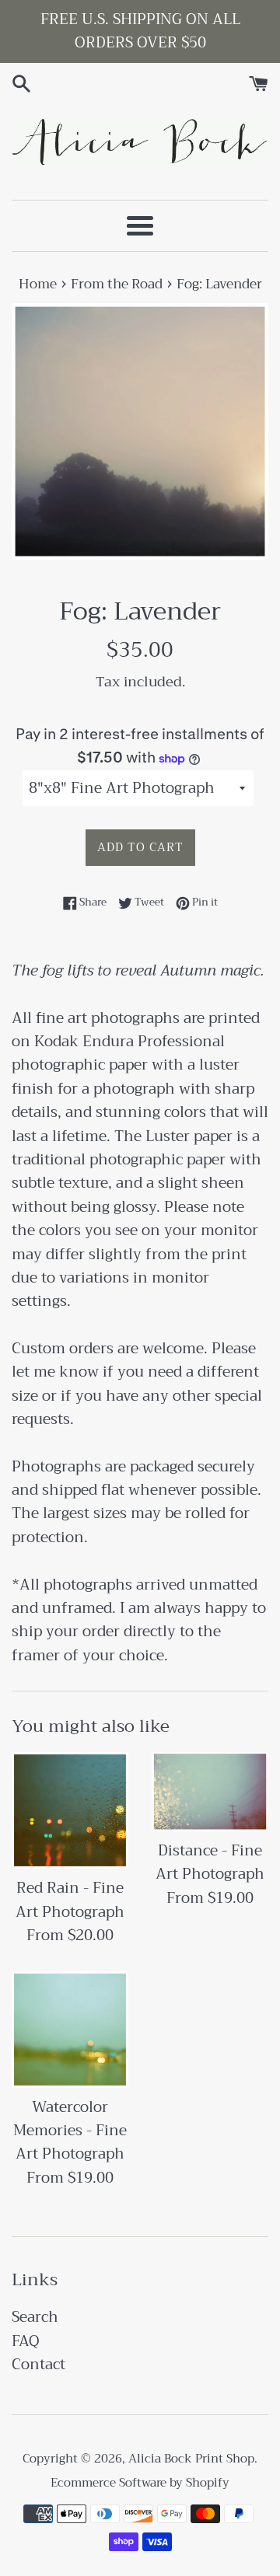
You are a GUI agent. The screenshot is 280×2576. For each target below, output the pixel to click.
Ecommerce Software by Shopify (140, 2483)
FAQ (26, 2341)
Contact (38, 2364)
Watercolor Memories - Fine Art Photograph (70, 2131)
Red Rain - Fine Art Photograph (70, 1899)
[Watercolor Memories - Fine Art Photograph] (70, 2030)
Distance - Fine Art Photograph (210, 1862)
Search (35, 2317)
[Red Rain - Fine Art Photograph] (70, 1810)
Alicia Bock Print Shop (191, 2459)
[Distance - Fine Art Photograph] (210, 1791)
